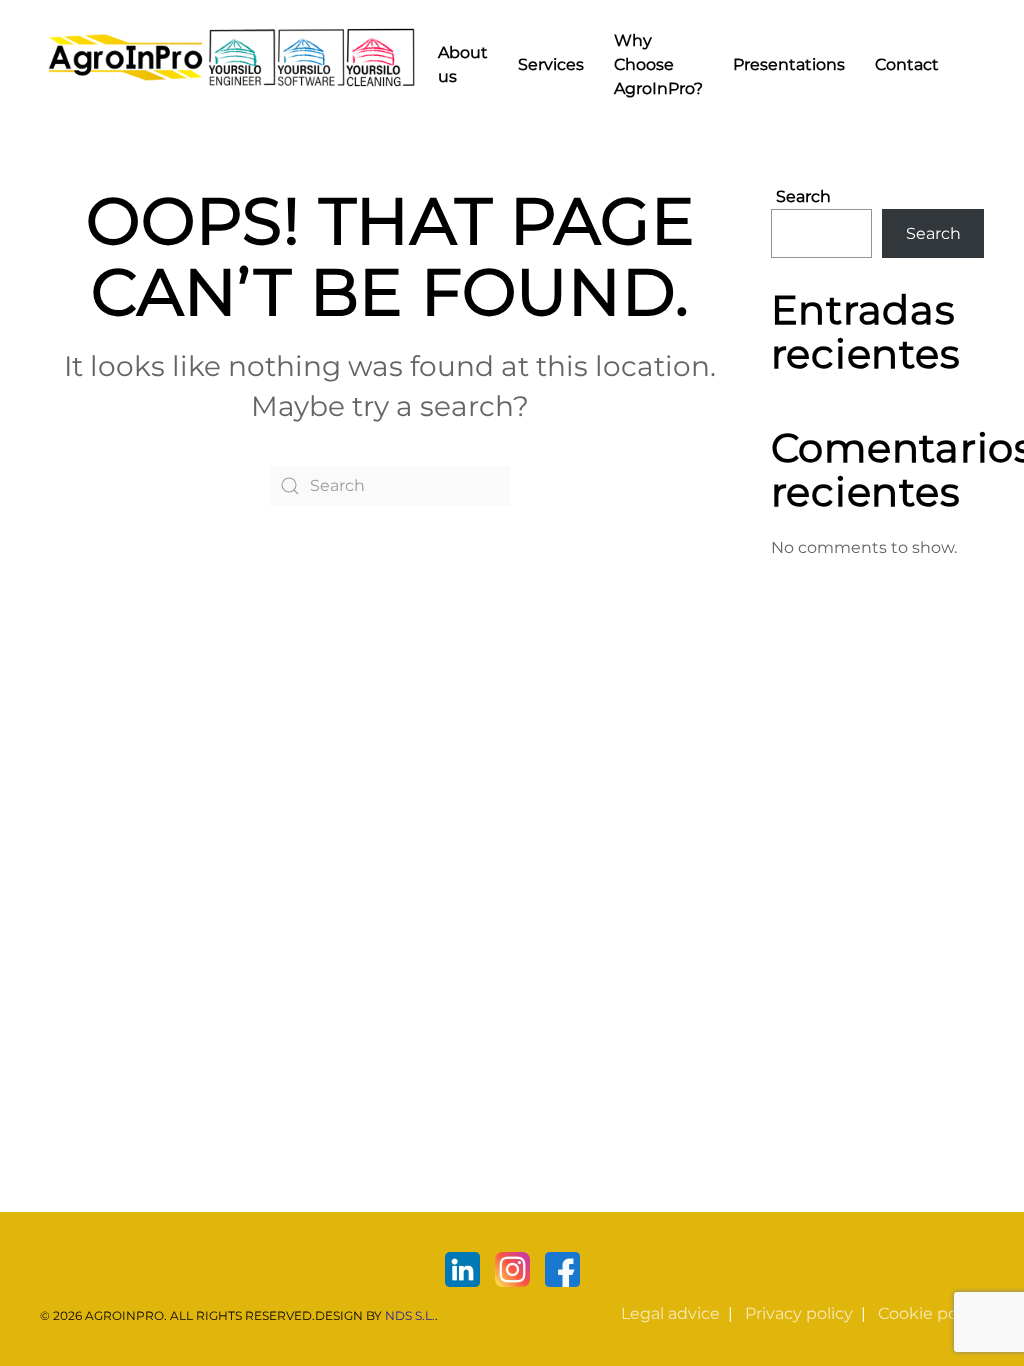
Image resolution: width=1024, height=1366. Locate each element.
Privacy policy (799, 1313)
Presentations (789, 64)
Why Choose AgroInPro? (658, 64)
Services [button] (551, 64)
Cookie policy (931, 1313)
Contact (907, 64)
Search (803, 196)
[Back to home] (231, 58)
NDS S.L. (410, 1315)
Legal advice (670, 1313)
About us (463, 64)
